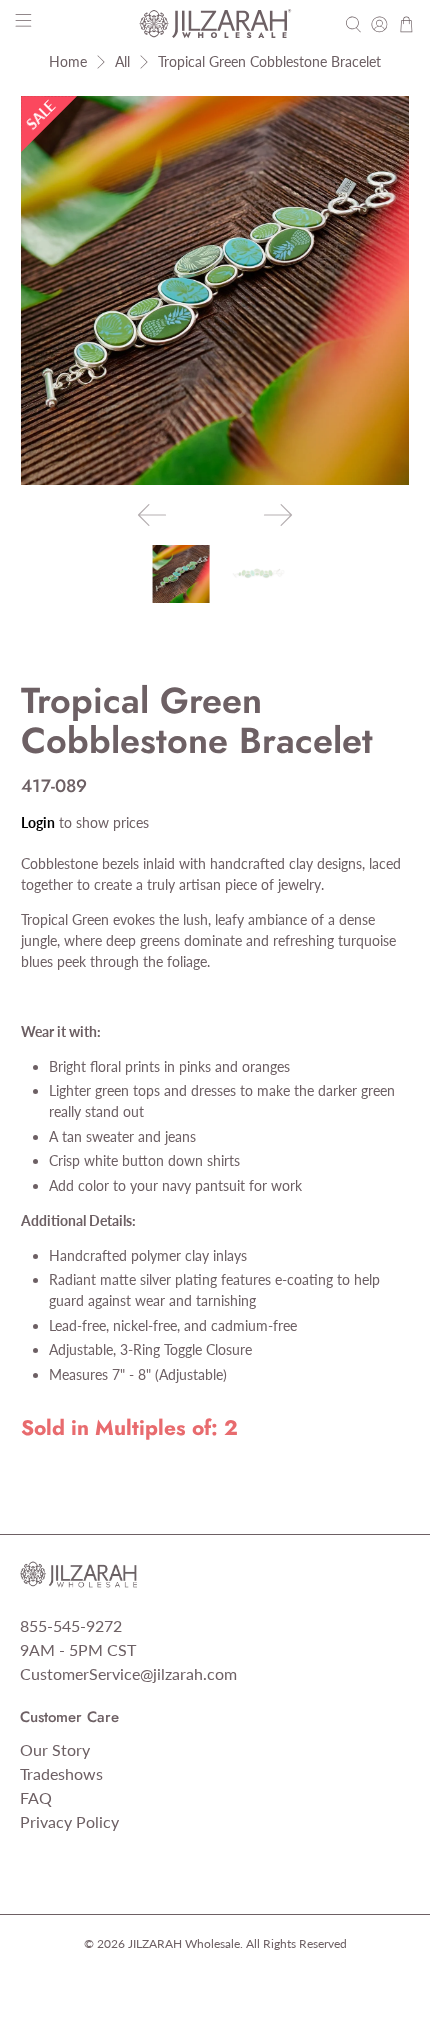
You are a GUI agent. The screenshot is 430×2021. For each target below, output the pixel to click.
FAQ (36, 1797)
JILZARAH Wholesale (184, 1943)
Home (68, 62)
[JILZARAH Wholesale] (215, 24)
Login (38, 822)
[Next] (278, 515)
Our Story (55, 1749)
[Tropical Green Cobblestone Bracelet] (215, 290)
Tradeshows (61, 1773)
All (122, 62)
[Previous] (152, 515)
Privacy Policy (69, 1821)
